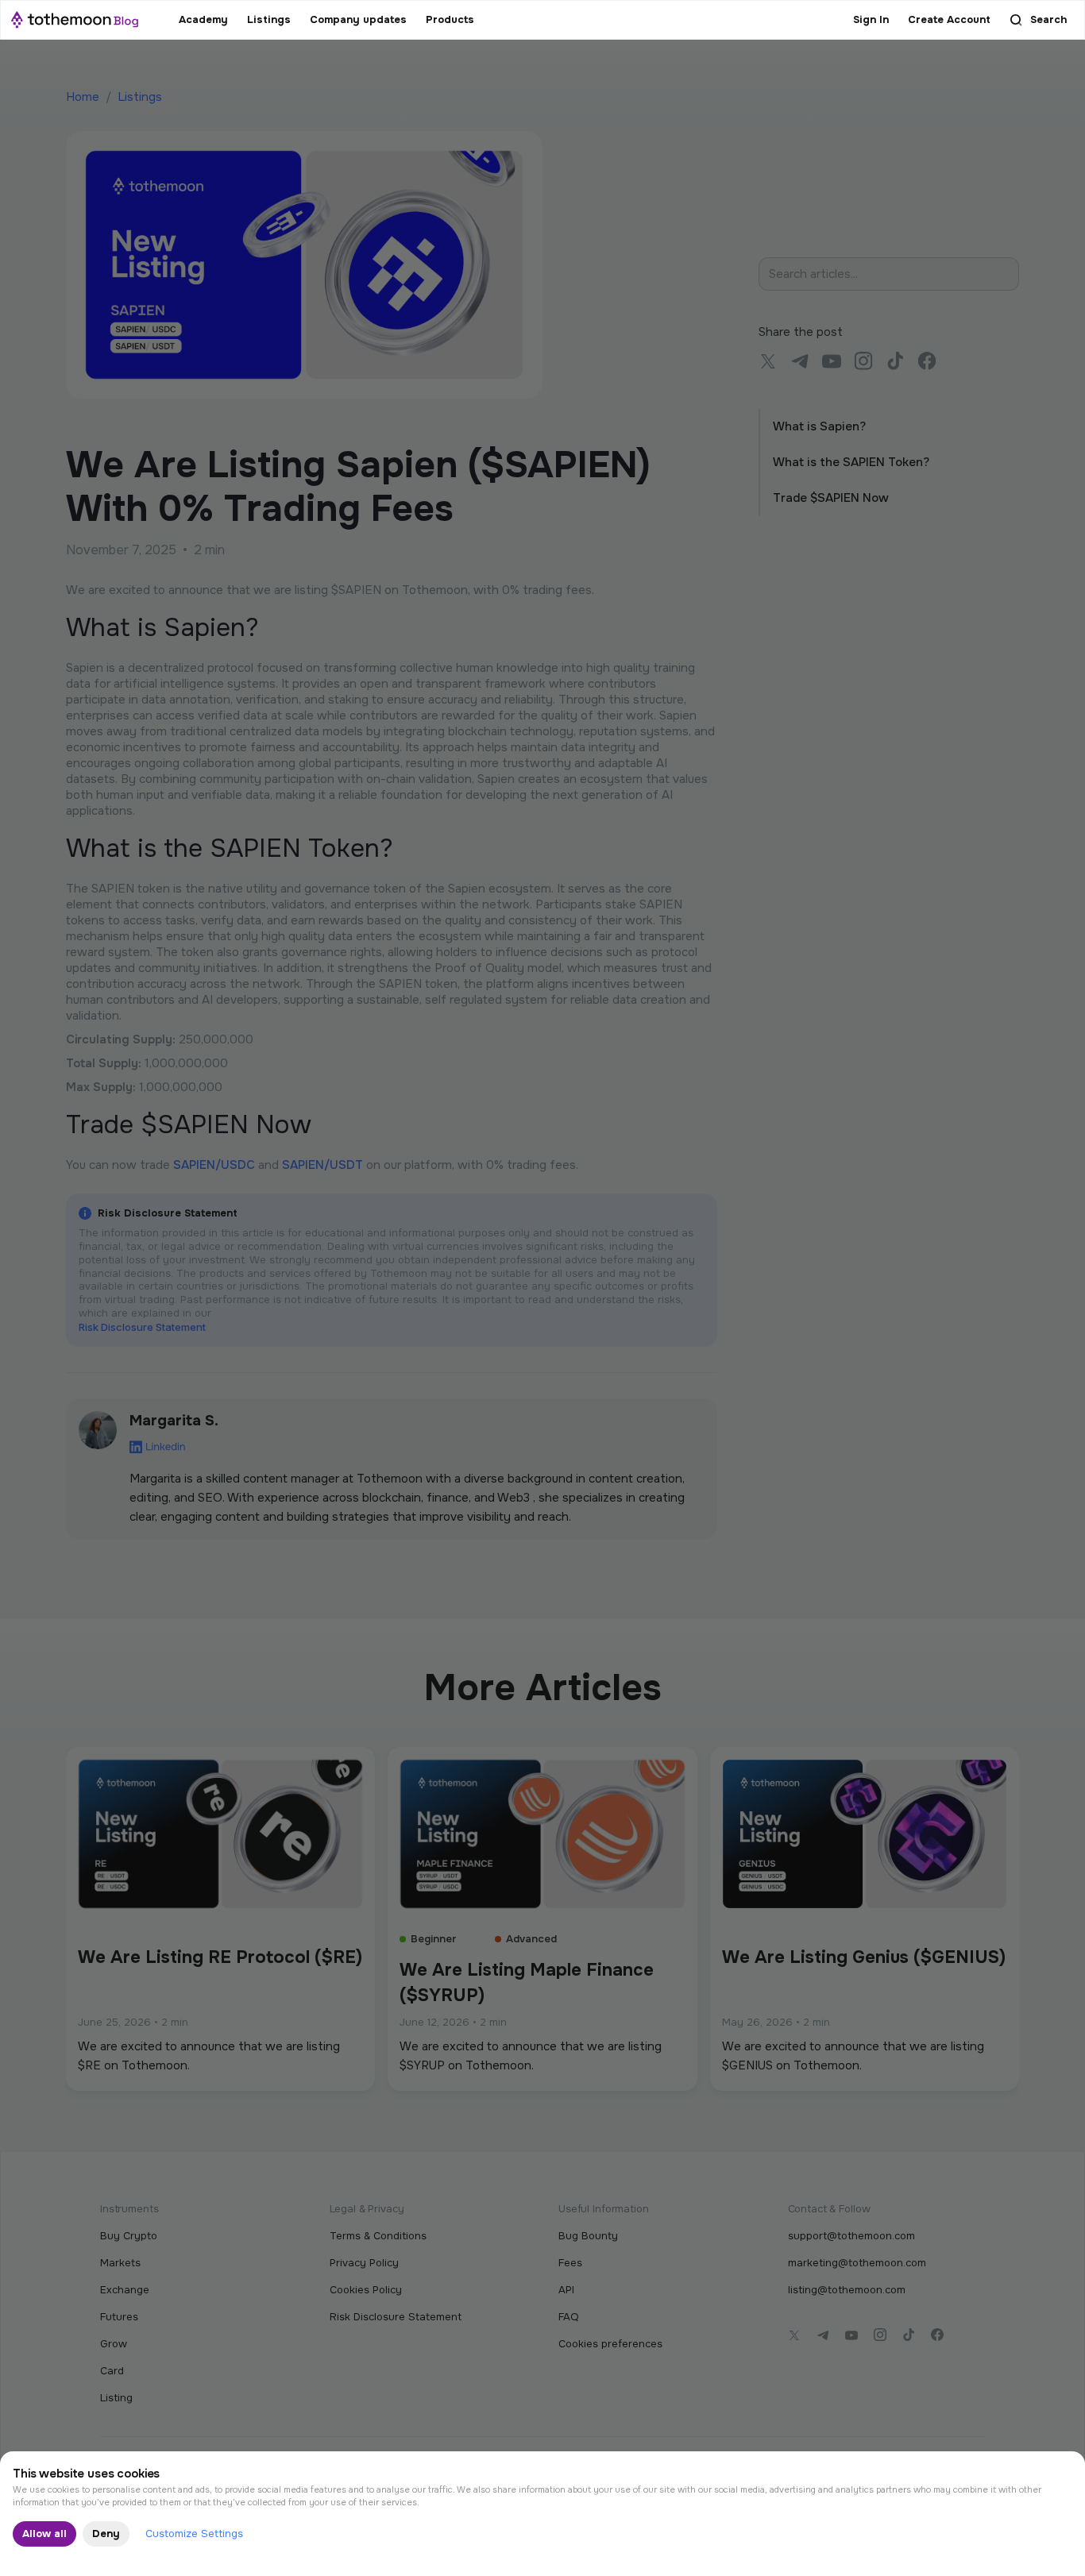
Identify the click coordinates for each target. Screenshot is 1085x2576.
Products (450, 19)
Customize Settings (194, 2534)
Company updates (358, 19)
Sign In (871, 19)
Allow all (44, 2534)
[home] (75, 20)
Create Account (949, 19)
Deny (106, 2534)
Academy (203, 19)
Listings (269, 19)
